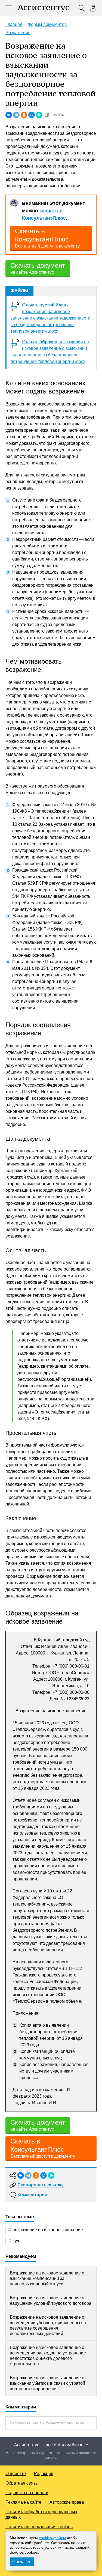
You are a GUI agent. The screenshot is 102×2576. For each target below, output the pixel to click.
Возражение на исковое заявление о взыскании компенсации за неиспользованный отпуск (47, 2278)
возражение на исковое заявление (48, 2230)
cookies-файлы (52, 2538)
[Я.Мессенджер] (39, 115)
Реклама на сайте (23, 2502)
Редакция (44, 2474)
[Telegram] (16, 115)
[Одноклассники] (24, 115)
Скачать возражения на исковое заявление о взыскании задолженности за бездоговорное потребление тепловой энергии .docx (50, 318)
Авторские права (67, 2502)
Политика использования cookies (39, 2527)
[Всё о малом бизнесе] (43, 8)
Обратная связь (21, 2483)
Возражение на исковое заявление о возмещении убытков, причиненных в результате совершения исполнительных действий (48, 2325)
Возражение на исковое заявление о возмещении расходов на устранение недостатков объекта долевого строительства (48, 2356)
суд (16, 2241)
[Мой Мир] (32, 115)
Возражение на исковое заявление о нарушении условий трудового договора (51, 2301)
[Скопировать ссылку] (47, 115)
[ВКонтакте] (9, 115)
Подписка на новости (27, 2493)
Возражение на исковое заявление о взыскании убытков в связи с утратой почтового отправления (47, 2383)
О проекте (16, 2474)
